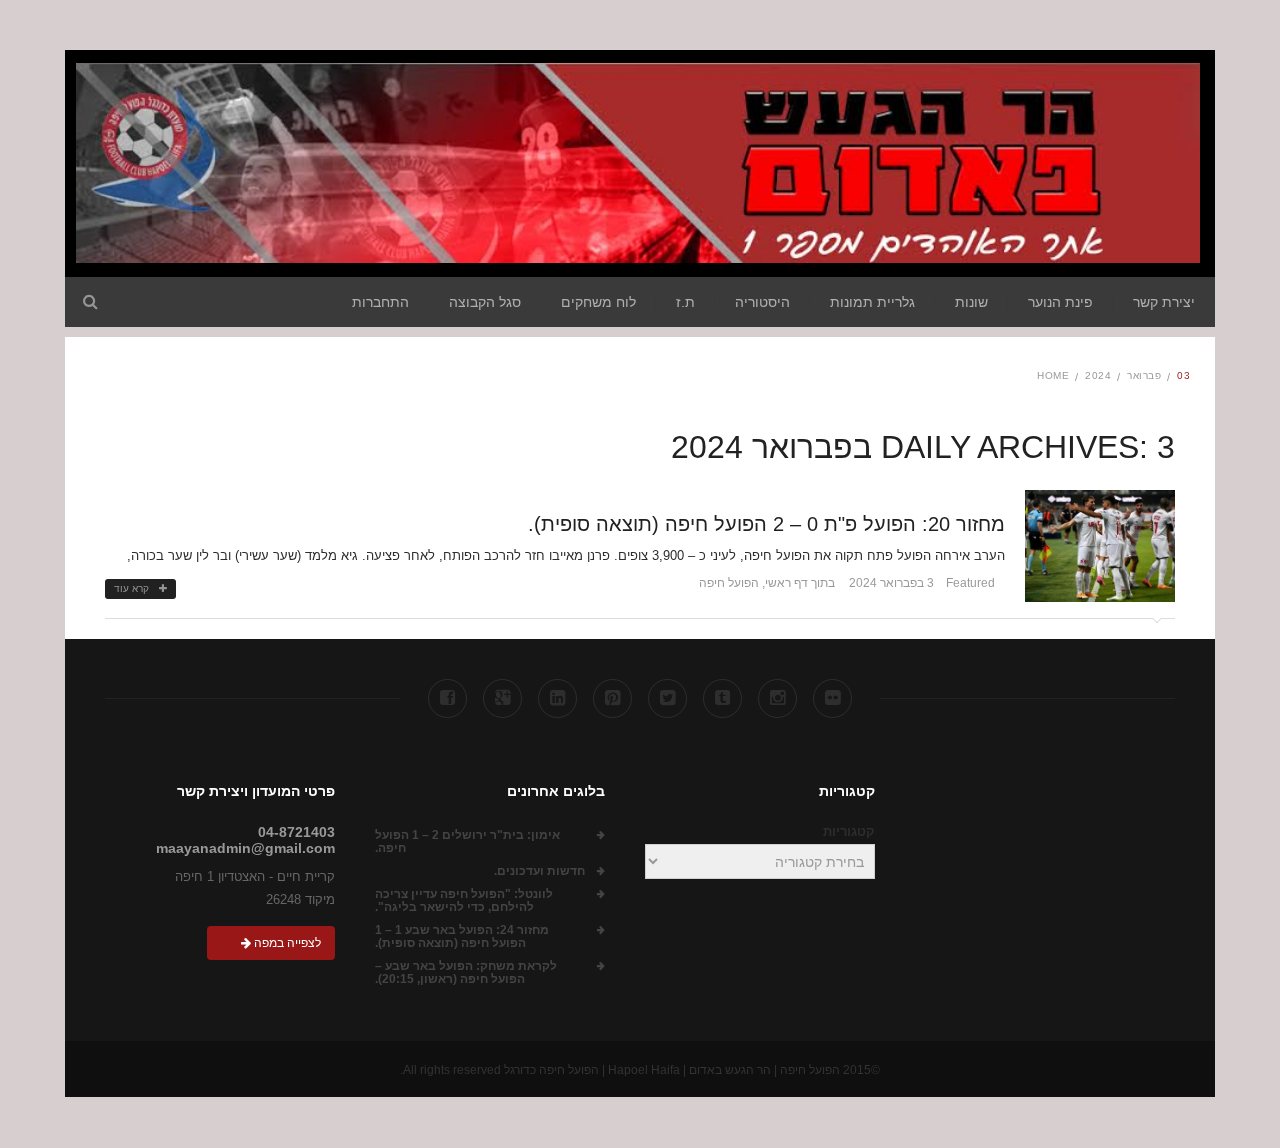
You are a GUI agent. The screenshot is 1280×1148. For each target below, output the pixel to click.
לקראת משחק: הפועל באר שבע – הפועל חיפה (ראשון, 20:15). (466, 973)
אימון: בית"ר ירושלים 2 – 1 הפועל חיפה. (467, 842)
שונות (971, 302)
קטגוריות (849, 831)
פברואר (1144, 375)
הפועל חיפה (729, 583)
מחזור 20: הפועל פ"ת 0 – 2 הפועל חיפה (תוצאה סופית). (766, 524)
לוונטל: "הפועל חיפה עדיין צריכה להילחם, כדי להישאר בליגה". (464, 901)
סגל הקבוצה (485, 302)
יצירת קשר (1164, 302)
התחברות (380, 302)
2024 (1098, 375)
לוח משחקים (598, 302)
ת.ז (685, 302)
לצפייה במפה (286, 943)
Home (1053, 375)
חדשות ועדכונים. (539, 871)
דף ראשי (786, 583)
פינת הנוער (1060, 302)
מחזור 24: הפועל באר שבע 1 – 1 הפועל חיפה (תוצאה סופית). (462, 937)
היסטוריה (762, 302)
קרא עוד (131, 588)
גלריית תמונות (872, 302)
